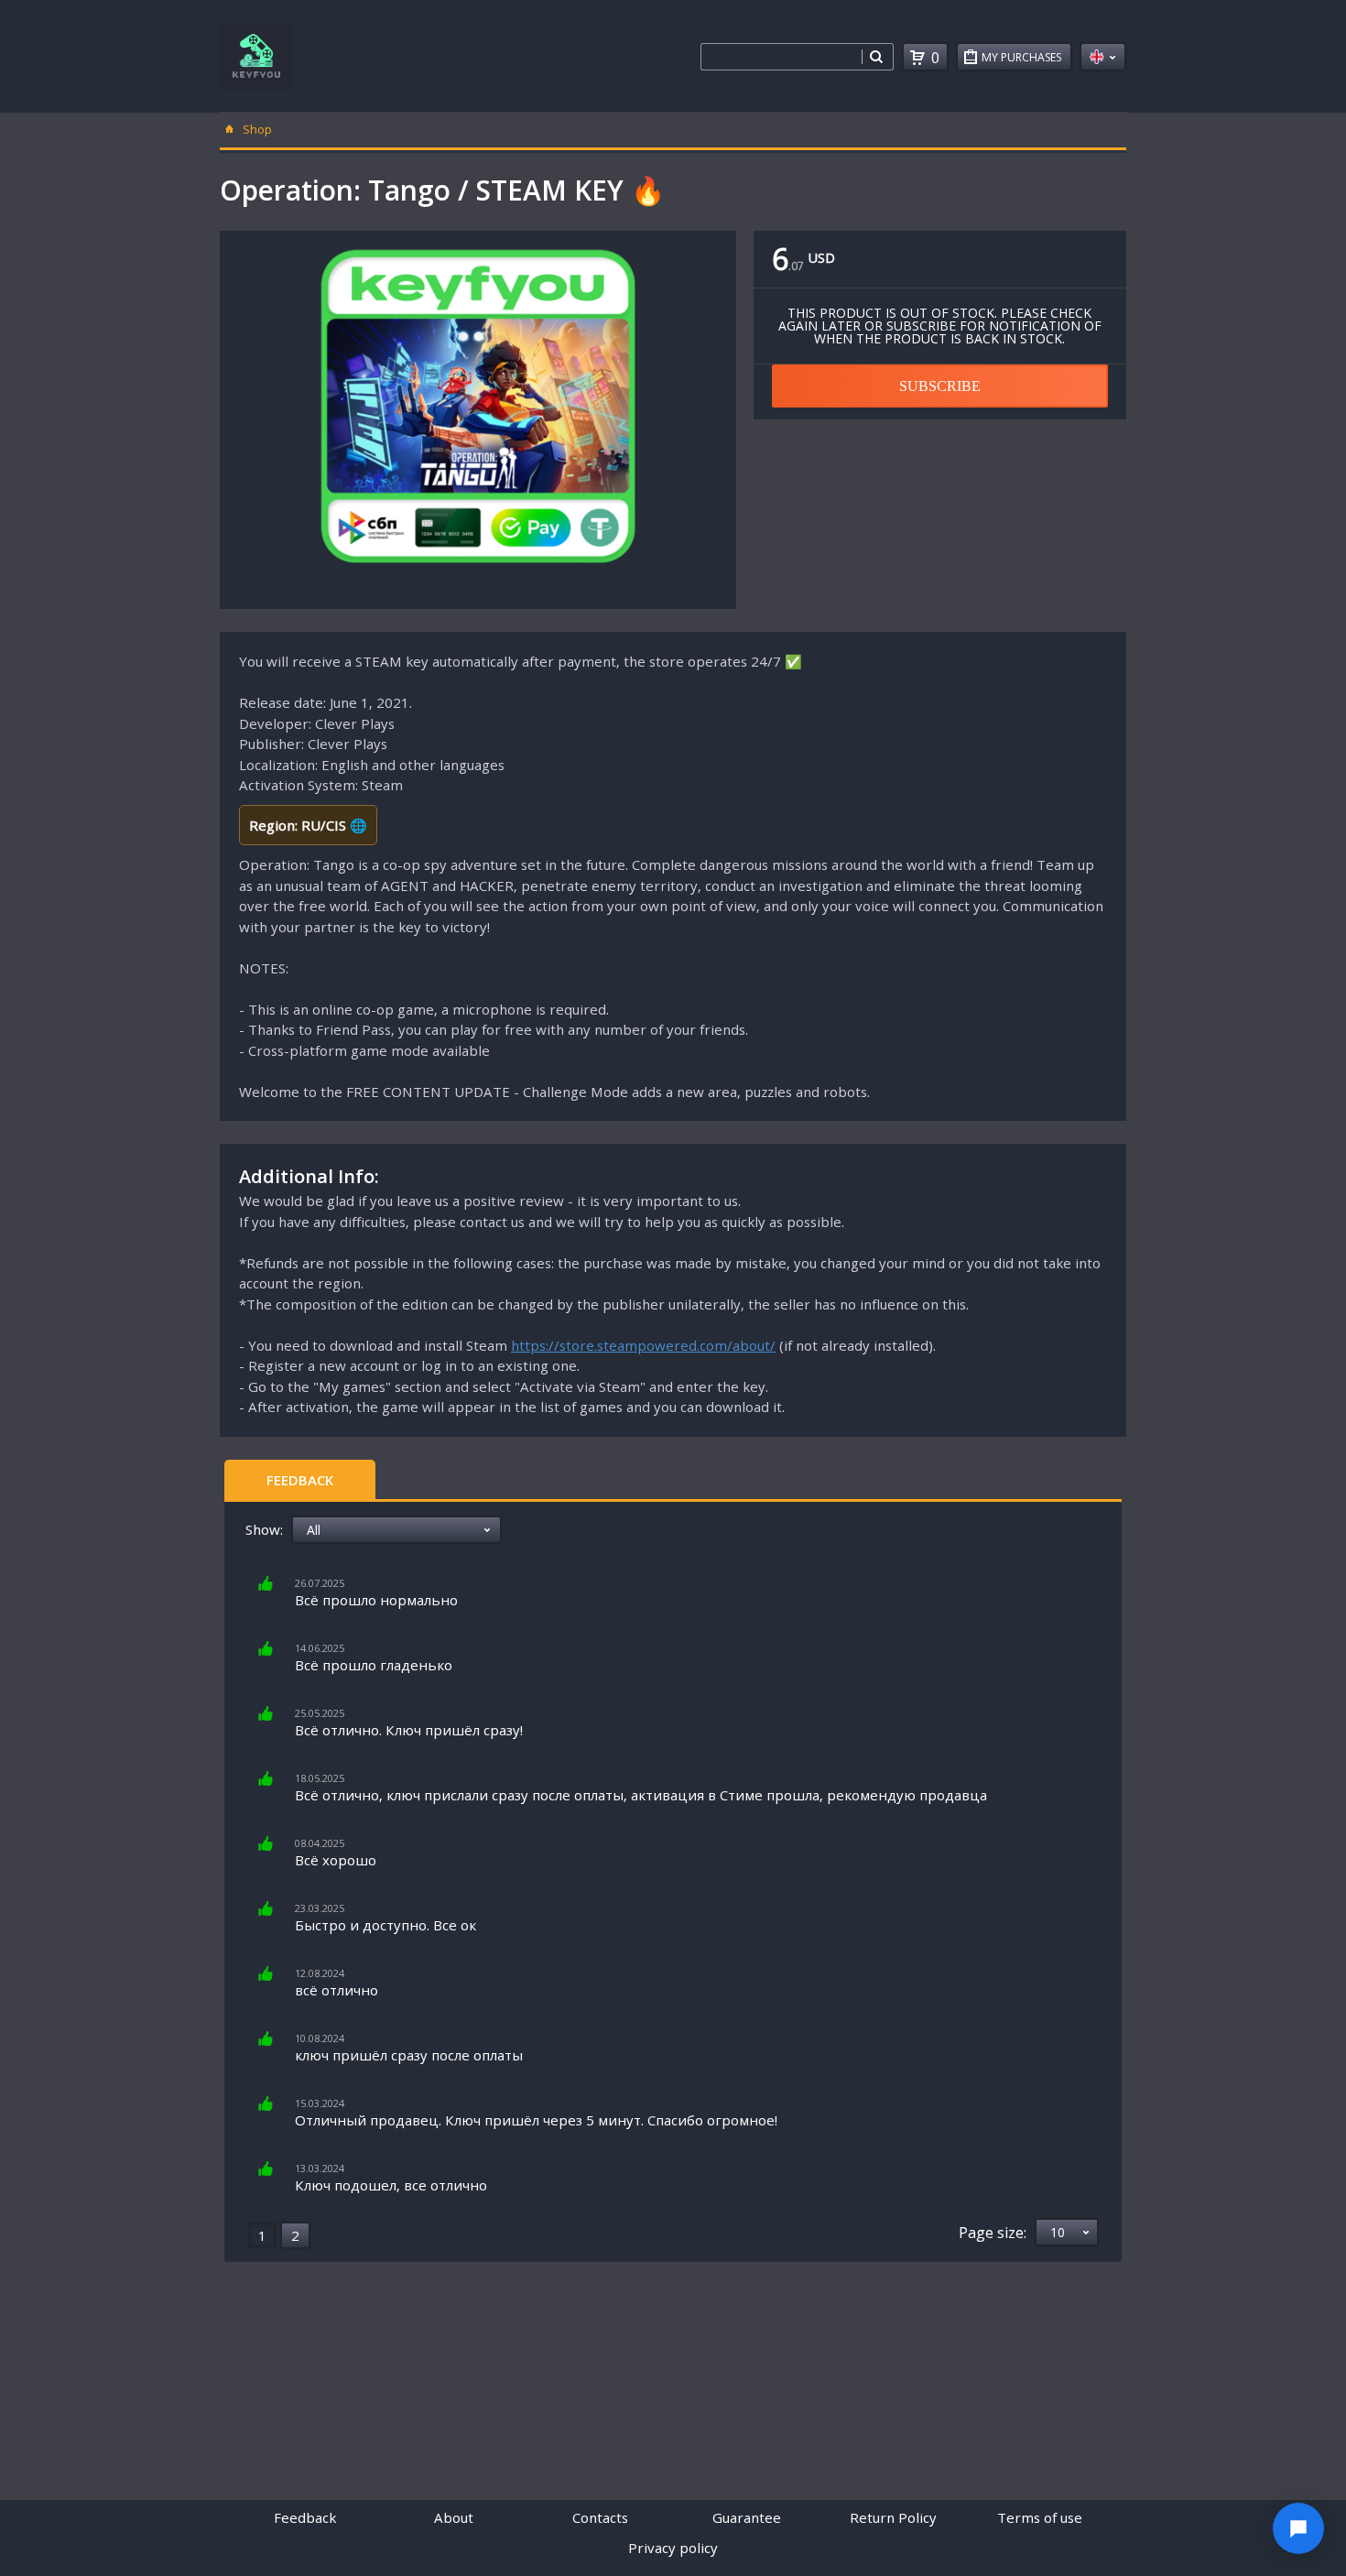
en (1103, 57)
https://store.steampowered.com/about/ (643, 1345)
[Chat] (1298, 2528)
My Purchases (1021, 57)
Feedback (300, 1480)
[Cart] (917, 58)
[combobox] (781, 57)
